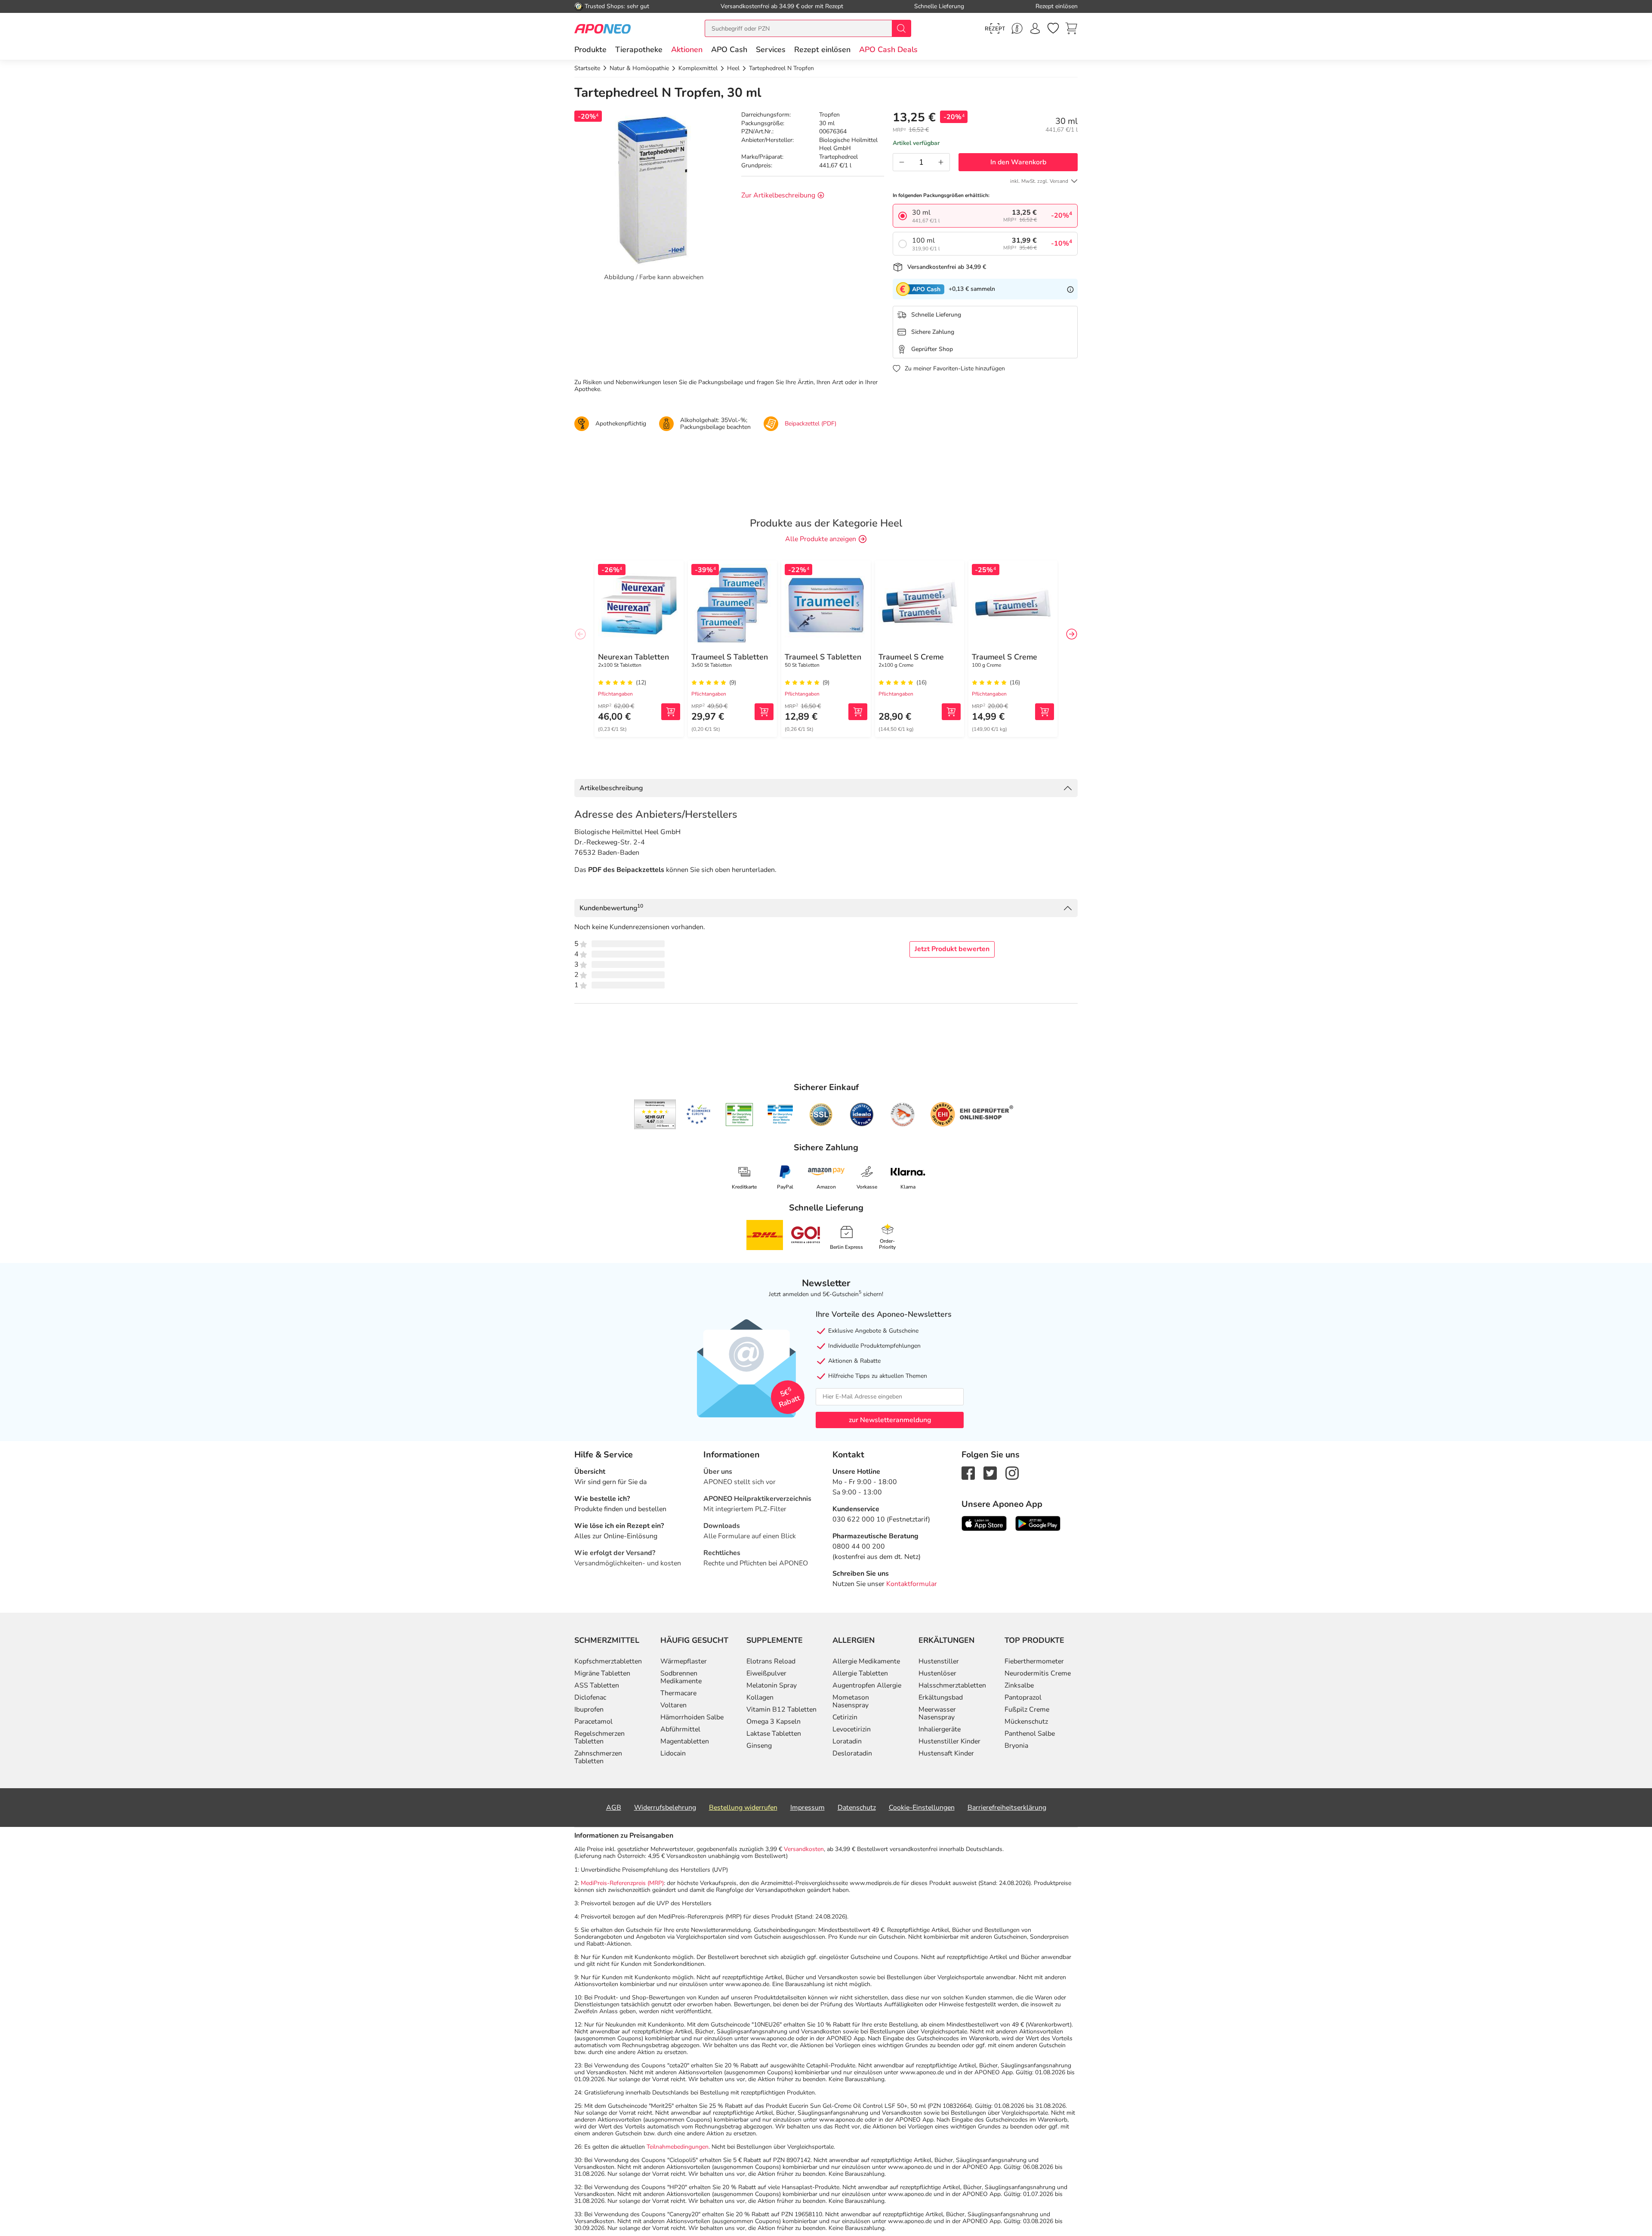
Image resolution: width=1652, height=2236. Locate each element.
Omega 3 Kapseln (774, 1722)
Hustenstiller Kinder (949, 1741)
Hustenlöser (937, 1673)
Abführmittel (680, 1729)
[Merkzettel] (1053, 28)
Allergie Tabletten (860, 1673)
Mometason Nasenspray (851, 1701)
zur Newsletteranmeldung (890, 1420)
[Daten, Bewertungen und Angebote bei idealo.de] (862, 1115)
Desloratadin (852, 1753)
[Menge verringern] (902, 162)
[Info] (1070, 289)
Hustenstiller (939, 1661)
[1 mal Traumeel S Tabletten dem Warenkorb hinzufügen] (764, 712)
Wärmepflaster (684, 1661)
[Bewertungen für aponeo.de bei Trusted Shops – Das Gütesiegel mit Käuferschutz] (655, 1114)
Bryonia (1016, 1746)
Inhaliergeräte (940, 1729)
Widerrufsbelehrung (665, 1808)
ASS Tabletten (597, 1685)
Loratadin (847, 1741)
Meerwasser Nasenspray (937, 1713)
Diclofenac (590, 1697)
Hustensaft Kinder (946, 1753)
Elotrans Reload (771, 1661)
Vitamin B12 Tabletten (781, 1709)
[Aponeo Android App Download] (1038, 1523)
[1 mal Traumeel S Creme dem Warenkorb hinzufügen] (951, 712)
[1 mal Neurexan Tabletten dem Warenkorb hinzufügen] (671, 712)
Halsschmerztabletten (952, 1685)
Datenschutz (857, 1808)
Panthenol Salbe (1030, 1734)
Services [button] (771, 49)
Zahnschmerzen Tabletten (598, 1757)
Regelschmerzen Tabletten (599, 1737)
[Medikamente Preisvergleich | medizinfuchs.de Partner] (903, 1115)
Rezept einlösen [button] (822, 49)
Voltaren (673, 1705)
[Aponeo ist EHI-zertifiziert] (698, 1115)
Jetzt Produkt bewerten (952, 949)
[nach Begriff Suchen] (901, 28)
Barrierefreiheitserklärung (1007, 1808)
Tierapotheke (639, 49)
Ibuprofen (589, 1709)
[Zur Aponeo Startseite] (603, 28)
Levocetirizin (852, 1729)
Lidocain (673, 1753)
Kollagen (760, 1697)
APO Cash (729, 49)
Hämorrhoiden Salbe (692, 1717)
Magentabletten (685, 1741)
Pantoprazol (1023, 1697)
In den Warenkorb (1018, 162)
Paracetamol (593, 1722)
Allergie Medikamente (866, 1661)
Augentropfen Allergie (867, 1685)
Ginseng (759, 1746)
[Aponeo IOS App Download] (984, 1523)
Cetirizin (845, 1717)
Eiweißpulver (766, 1673)
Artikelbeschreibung (611, 788)
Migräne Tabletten (602, 1673)
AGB (614, 1808)
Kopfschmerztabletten (608, 1661)
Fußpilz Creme (1027, 1709)
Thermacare (678, 1693)
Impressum (808, 1808)
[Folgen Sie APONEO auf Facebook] (968, 1472)
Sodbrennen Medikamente (681, 1677)
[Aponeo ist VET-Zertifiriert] (780, 1115)
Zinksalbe (1019, 1685)
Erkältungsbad (941, 1697)
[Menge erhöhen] (941, 162)
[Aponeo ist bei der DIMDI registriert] (739, 1115)
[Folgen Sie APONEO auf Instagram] (1012, 1472)
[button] (687, 49)
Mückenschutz (1026, 1722)
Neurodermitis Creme (1038, 1673)
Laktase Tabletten (774, 1734)
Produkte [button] (590, 49)
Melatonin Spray (772, 1685)
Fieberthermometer (1034, 1661)
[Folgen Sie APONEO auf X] (990, 1472)
